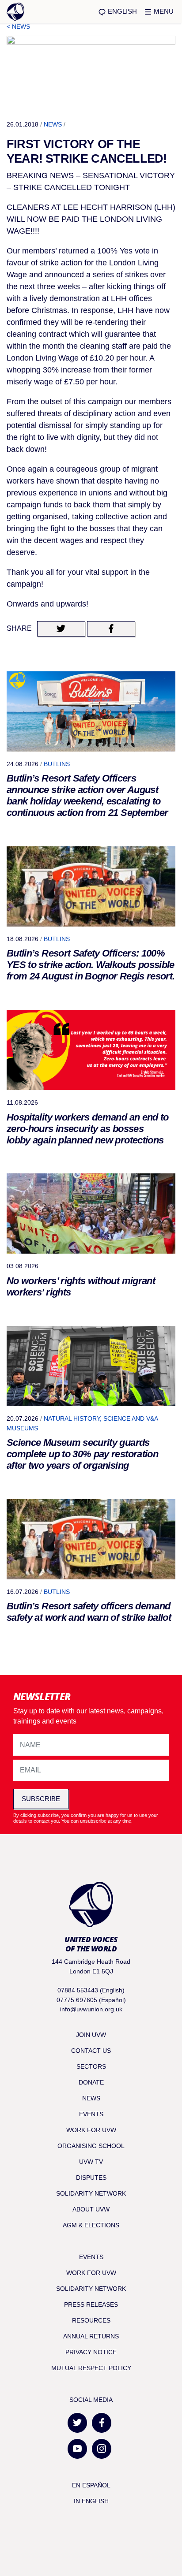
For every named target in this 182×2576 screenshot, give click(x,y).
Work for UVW (91, 2130)
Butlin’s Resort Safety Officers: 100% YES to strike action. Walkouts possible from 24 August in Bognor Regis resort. (91, 965)
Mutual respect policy (91, 2368)
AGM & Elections (91, 2225)
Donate (91, 2082)
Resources (91, 2320)
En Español (91, 2485)
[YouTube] (77, 2449)
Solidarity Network (91, 2193)
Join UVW (91, 2035)
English (121, 11)
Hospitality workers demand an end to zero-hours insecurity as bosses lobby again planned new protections (88, 1129)
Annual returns (91, 2336)
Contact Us (91, 2051)
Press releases (91, 2304)
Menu (163, 11)
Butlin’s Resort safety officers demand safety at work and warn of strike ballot (89, 1612)
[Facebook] (102, 2423)
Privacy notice (91, 2352)
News (53, 124)
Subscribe (41, 1799)
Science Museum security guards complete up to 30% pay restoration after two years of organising (82, 1454)
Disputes (91, 2178)
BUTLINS (57, 764)
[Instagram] (102, 2449)
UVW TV (91, 2162)
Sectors (91, 2066)
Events (91, 2114)
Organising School (91, 2146)
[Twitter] (77, 2423)
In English (91, 2501)
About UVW (91, 2209)
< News (18, 26)
